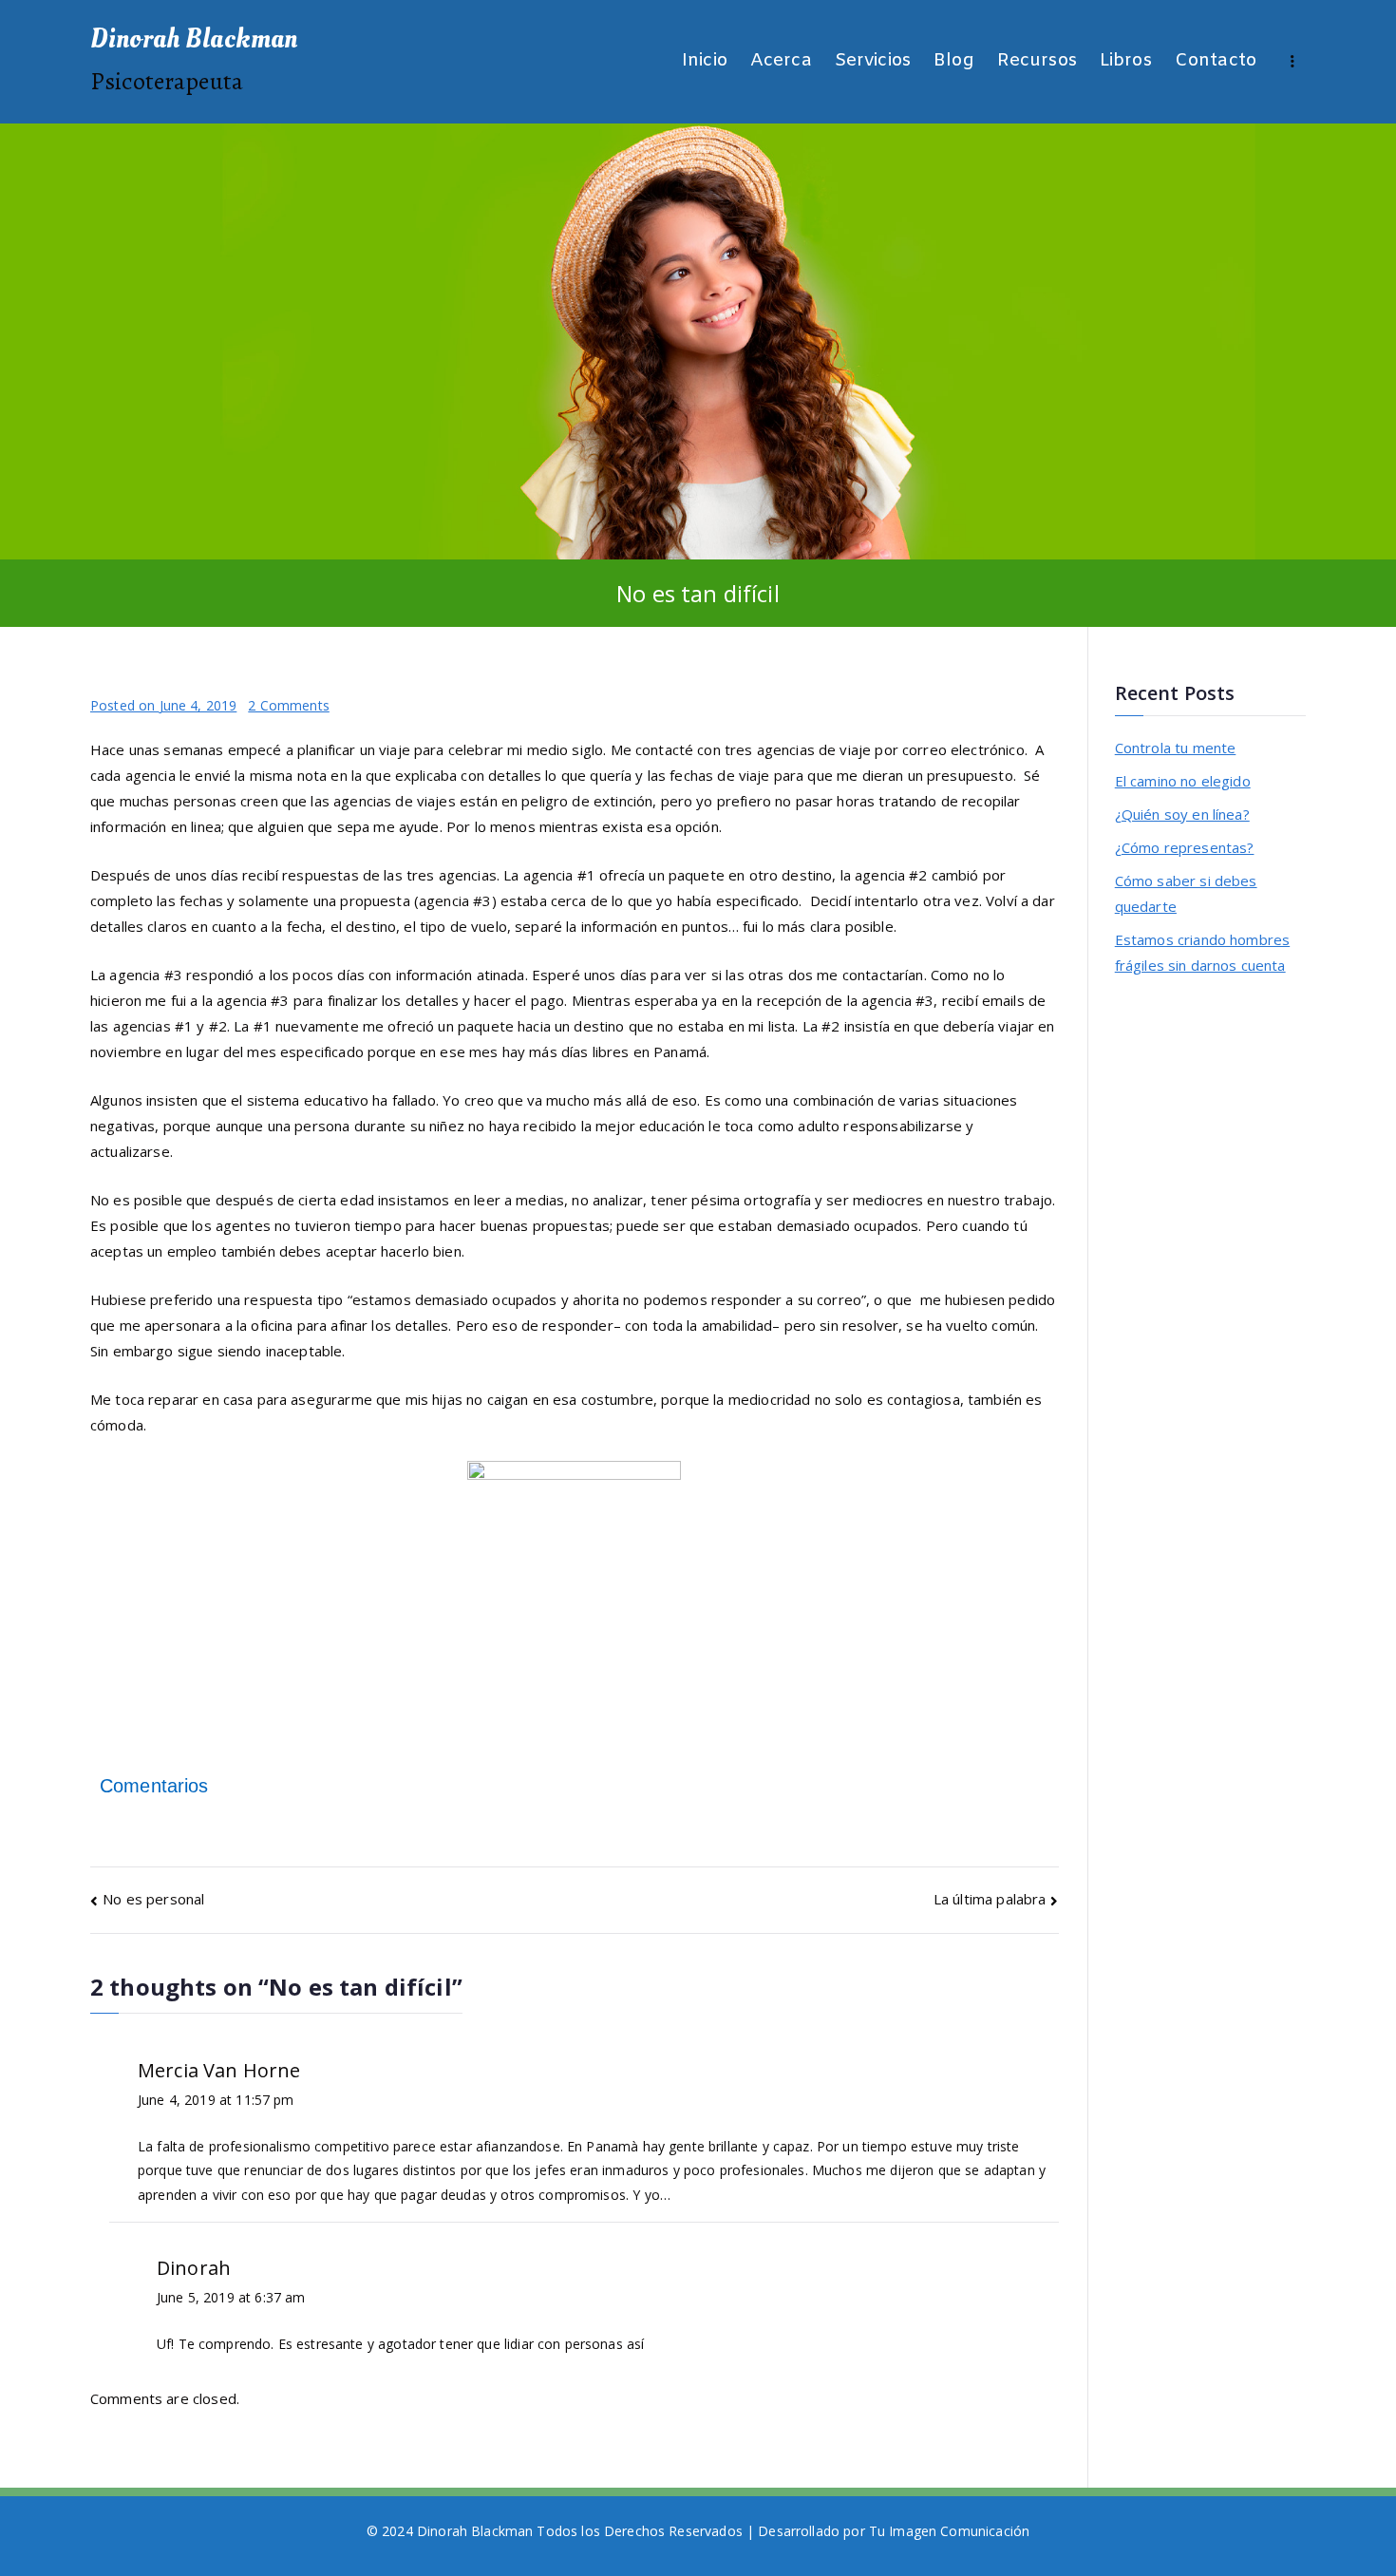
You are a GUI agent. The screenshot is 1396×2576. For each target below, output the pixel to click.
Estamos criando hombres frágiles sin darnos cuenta (1202, 952)
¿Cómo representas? (1185, 847)
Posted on (163, 705)
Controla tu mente (1176, 748)
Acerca (781, 61)
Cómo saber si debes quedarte (1186, 893)
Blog (954, 61)
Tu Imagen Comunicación (949, 2531)
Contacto (1216, 61)
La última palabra (990, 1899)
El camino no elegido (1183, 781)
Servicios (873, 61)
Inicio (705, 61)
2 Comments (289, 705)
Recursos (1037, 61)
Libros (1126, 61)
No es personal (153, 1899)
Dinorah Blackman (194, 39)
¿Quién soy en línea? (1182, 814)
